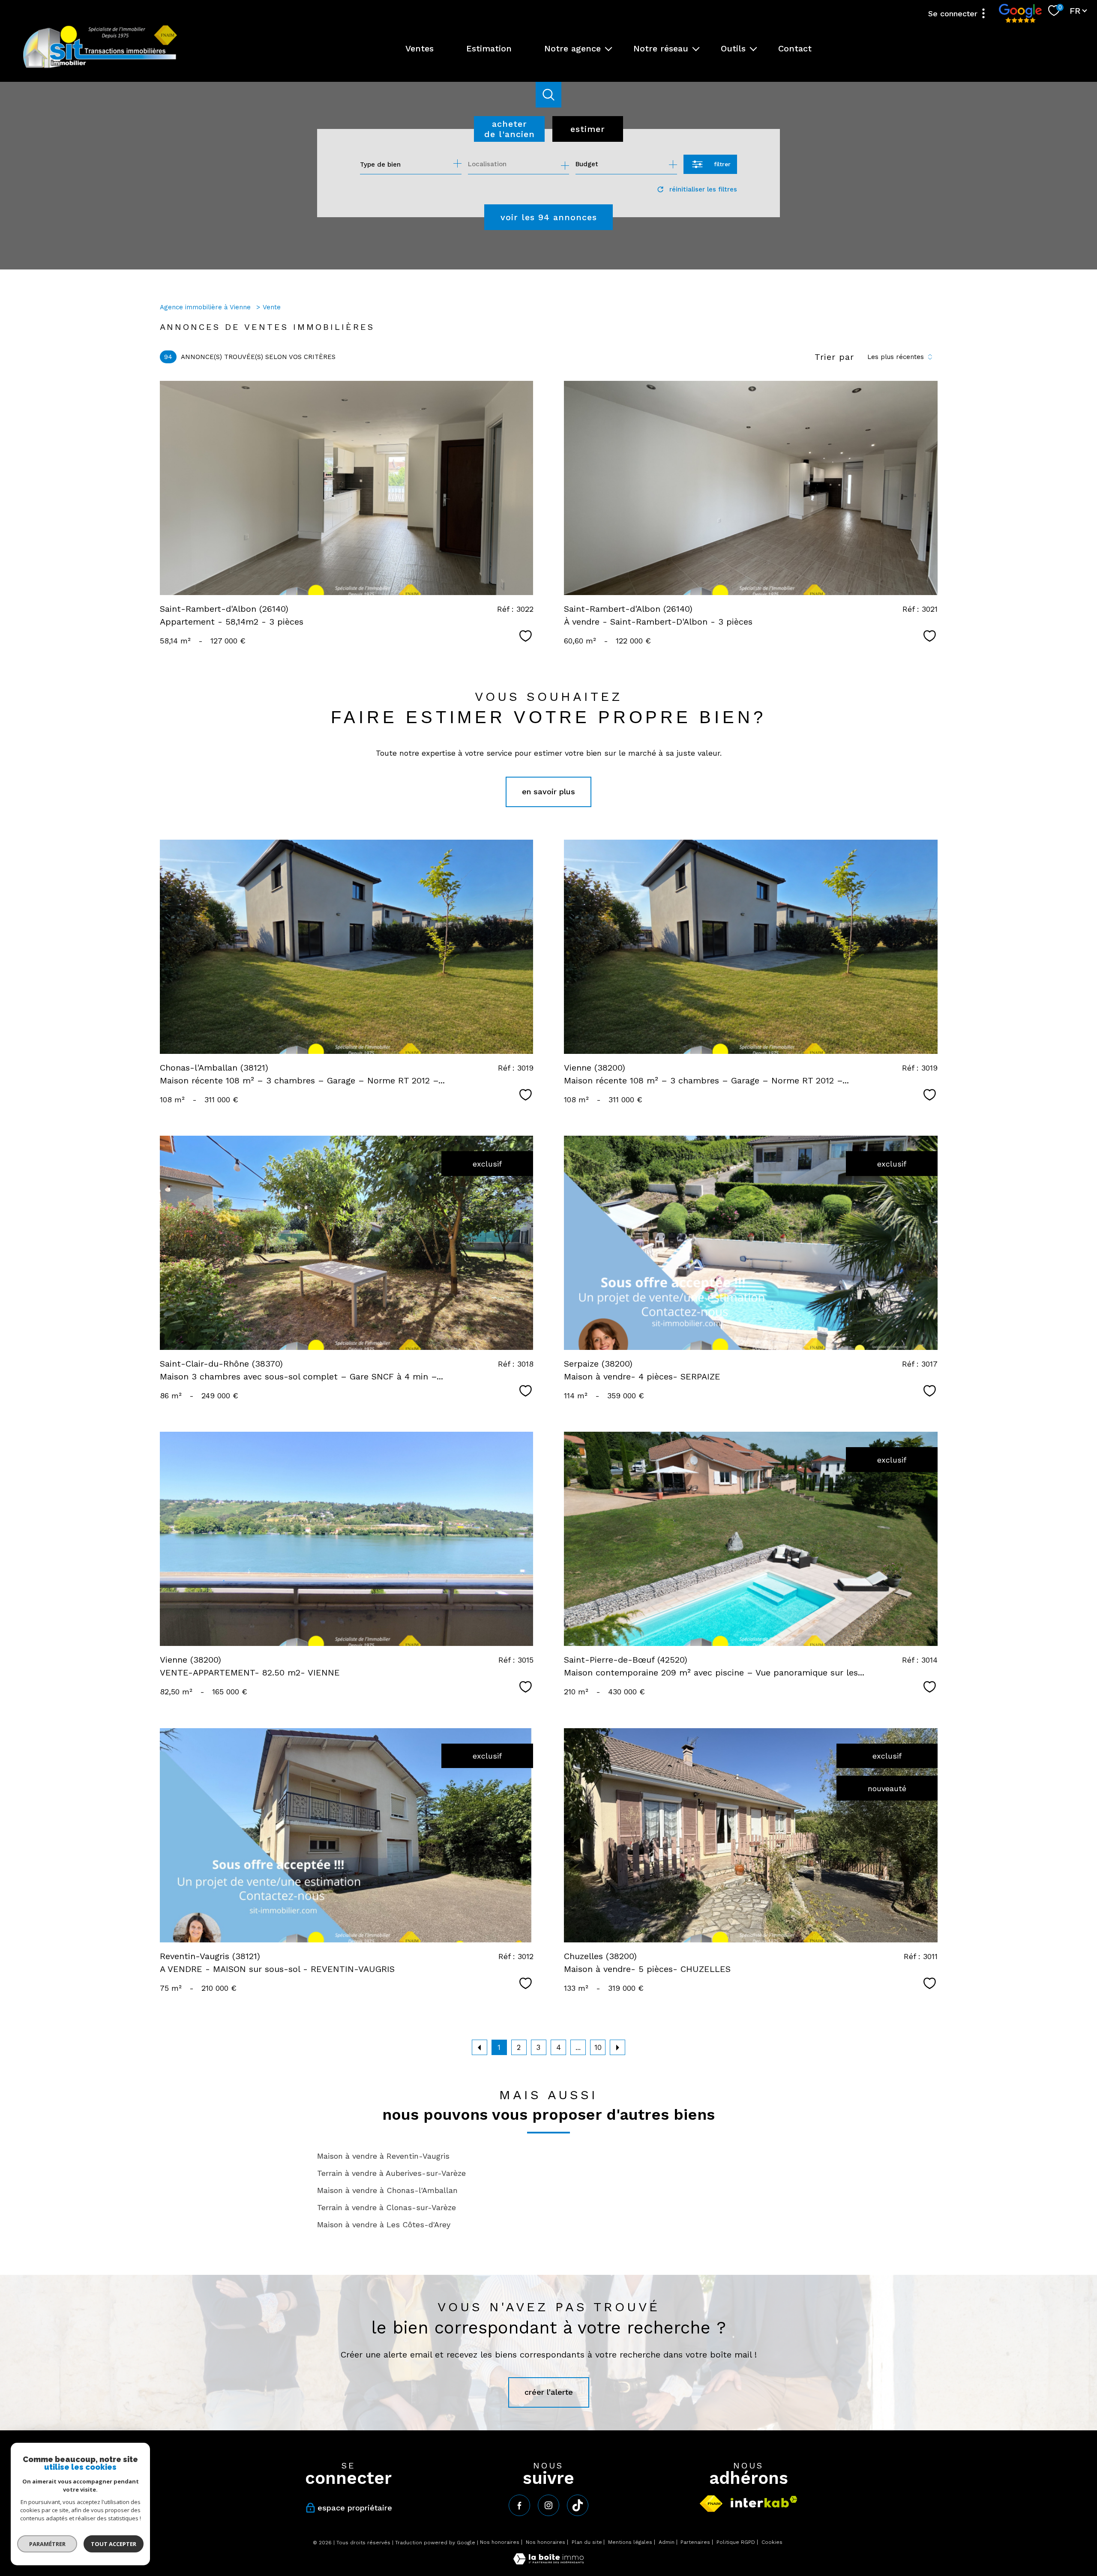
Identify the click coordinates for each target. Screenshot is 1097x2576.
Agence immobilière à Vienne (206, 307)
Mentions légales (630, 2542)
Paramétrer (47, 2544)
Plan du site (587, 2542)
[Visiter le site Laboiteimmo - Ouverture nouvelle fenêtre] (548, 2562)
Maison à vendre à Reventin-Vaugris (383, 2156)
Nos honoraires (500, 2542)
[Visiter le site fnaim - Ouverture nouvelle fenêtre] (711, 2504)
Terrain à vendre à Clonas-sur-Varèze (387, 2207)
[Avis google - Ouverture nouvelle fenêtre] (1020, 13)
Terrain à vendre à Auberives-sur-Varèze (391, 2173)
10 (598, 2047)
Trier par (834, 357)
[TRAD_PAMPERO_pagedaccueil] (100, 67)
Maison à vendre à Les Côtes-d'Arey (384, 2224)
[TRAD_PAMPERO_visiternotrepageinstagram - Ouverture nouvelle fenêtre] (548, 2505)
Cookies (772, 2542)
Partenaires (695, 2542)
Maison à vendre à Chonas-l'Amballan (387, 2190)
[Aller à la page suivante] (617, 2047)
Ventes (420, 48)
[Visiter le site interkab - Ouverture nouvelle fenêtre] (764, 2502)
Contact (795, 48)
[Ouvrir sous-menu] (608, 48)
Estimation (489, 48)
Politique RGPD (736, 2542)
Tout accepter (114, 2544)
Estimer (588, 129)
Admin (667, 2542)
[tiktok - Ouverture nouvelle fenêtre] (578, 2505)
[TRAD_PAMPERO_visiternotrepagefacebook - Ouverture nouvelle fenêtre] (519, 2505)
